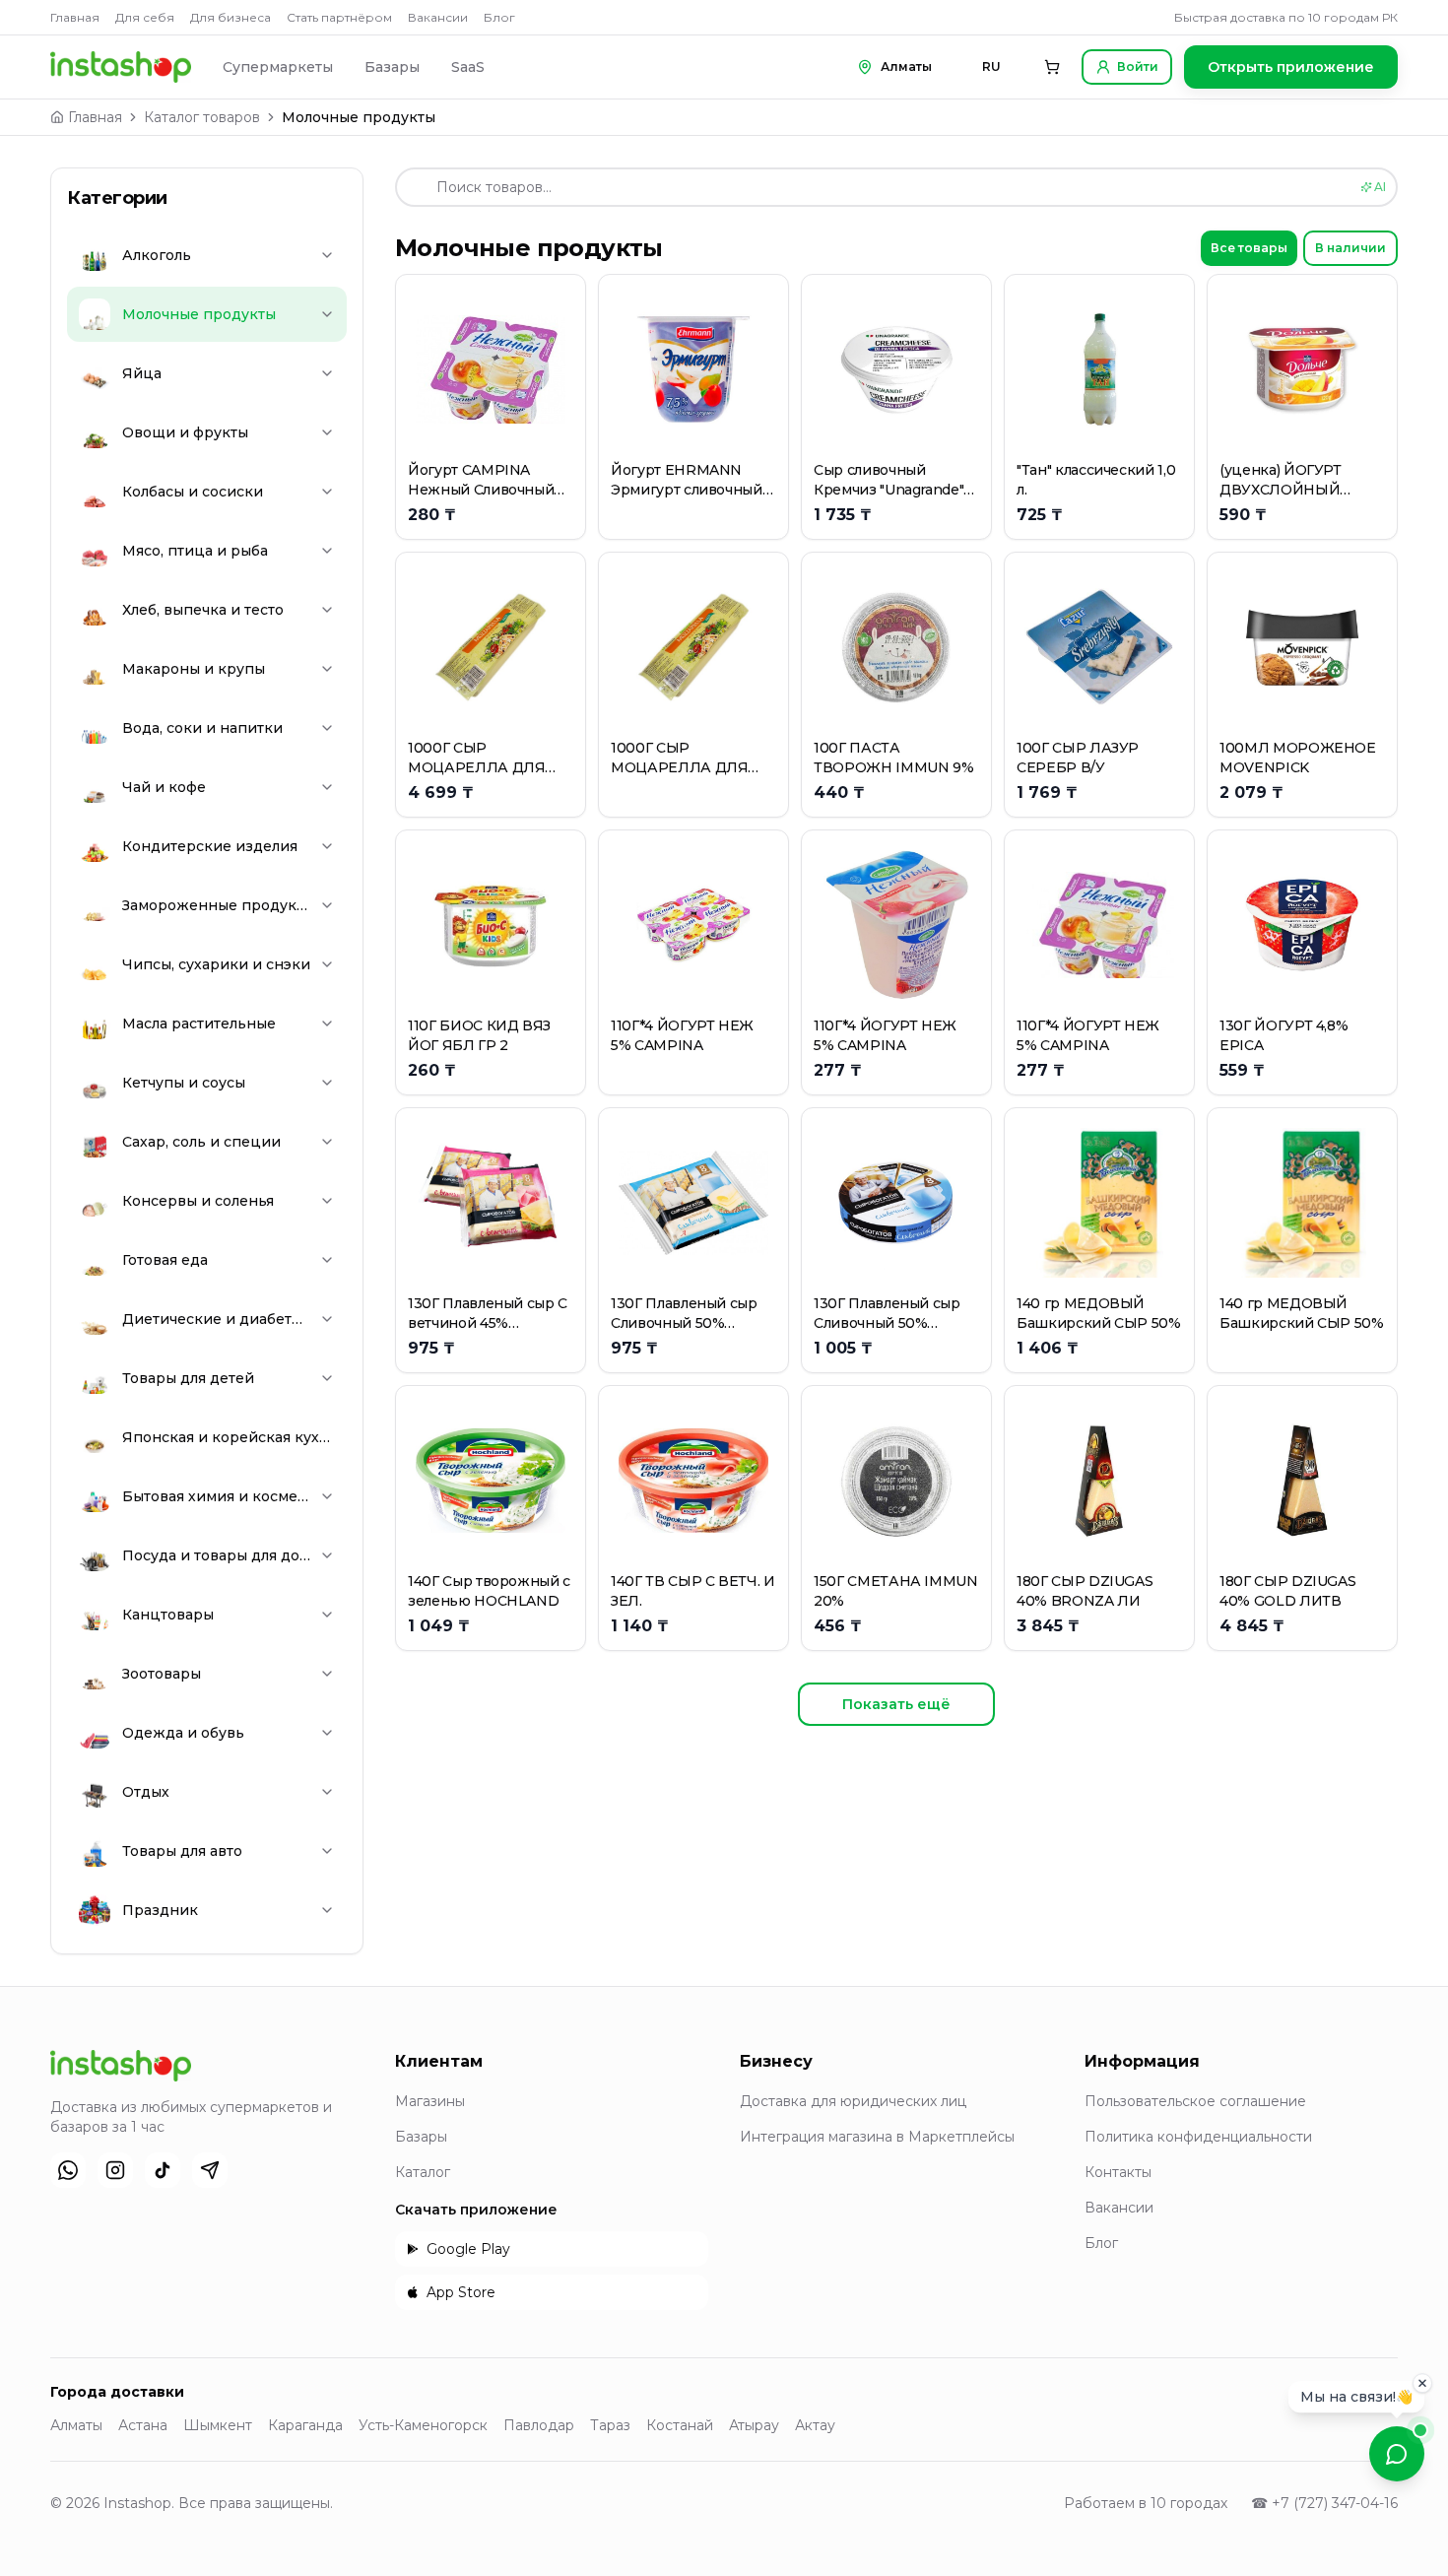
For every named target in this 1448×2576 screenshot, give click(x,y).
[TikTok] (163, 2170)
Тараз (610, 2425)
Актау (815, 2425)
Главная (75, 17)
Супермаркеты (278, 67)
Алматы (76, 2425)
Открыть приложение (1291, 67)
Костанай (680, 2425)
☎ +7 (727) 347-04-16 (1324, 2503)
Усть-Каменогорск (423, 2425)
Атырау (754, 2425)
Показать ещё (896, 1704)
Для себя (145, 17)
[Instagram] (115, 2170)
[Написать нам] (1397, 2454)
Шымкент (218, 2425)
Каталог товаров (202, 117)
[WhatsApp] (68, 2170)
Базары (392, 67)
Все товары (1249, 248)
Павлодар (539, 2425)
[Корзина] (1052, 67)
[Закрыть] (1422, 2381)
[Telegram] (210, 2170)
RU (991, 66)
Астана (143, 2425)
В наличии (1350, 248)
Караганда (305, 2425)
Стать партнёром (339, 17)
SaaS (468, 67)
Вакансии (438, 17)
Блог (499, 17)
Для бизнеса (230, 17)
